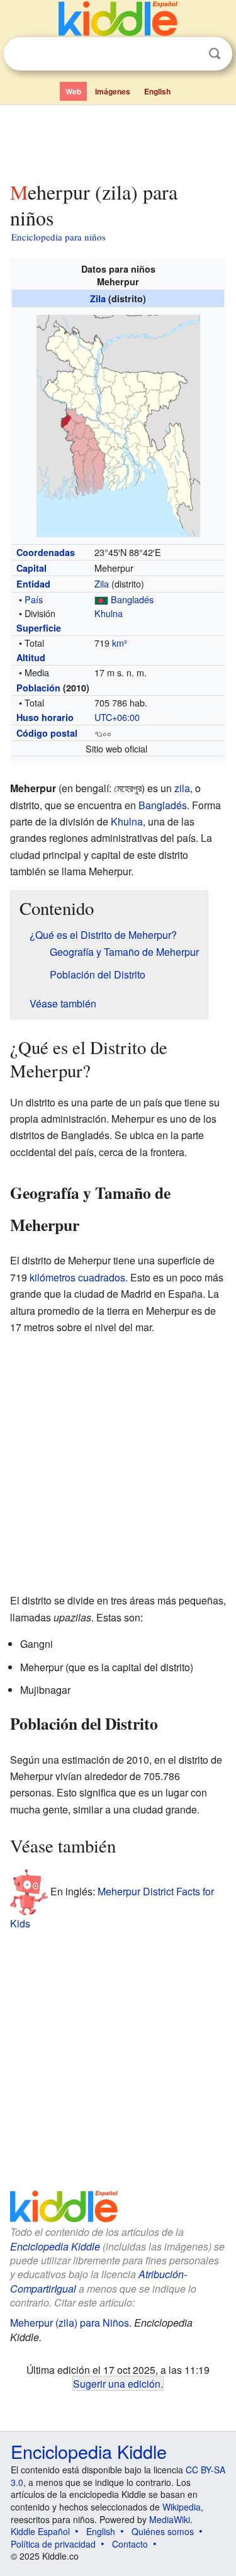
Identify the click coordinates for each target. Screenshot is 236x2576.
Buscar (215, 54)
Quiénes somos (163, 2531)
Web (73, 91)
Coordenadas (46, 552)
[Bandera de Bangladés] (101, 599)
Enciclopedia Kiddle (55, 2246)
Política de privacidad (53, 2544)
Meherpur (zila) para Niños (70, 2323)
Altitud (31, 657)
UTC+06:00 (117, 717)
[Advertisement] (118, 140)
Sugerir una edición (117, 2383)
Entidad (33, 584)
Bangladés (132, 599)
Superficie (39, 628)
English (157, 91)
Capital (31, 568)
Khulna (109, 613)
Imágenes (113, 91)
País (34, 599)
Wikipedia (182, 2507)
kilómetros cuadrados (77, 1277)
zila (182, 788)
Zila (98, 298)
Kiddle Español (40, 2531)
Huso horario (45, 717)
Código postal (47, 733)
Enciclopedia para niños (59, 237)
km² (120, 643)
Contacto (130, 2544)
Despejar (189, 54)
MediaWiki (170, 2519)
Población (38, 688)
